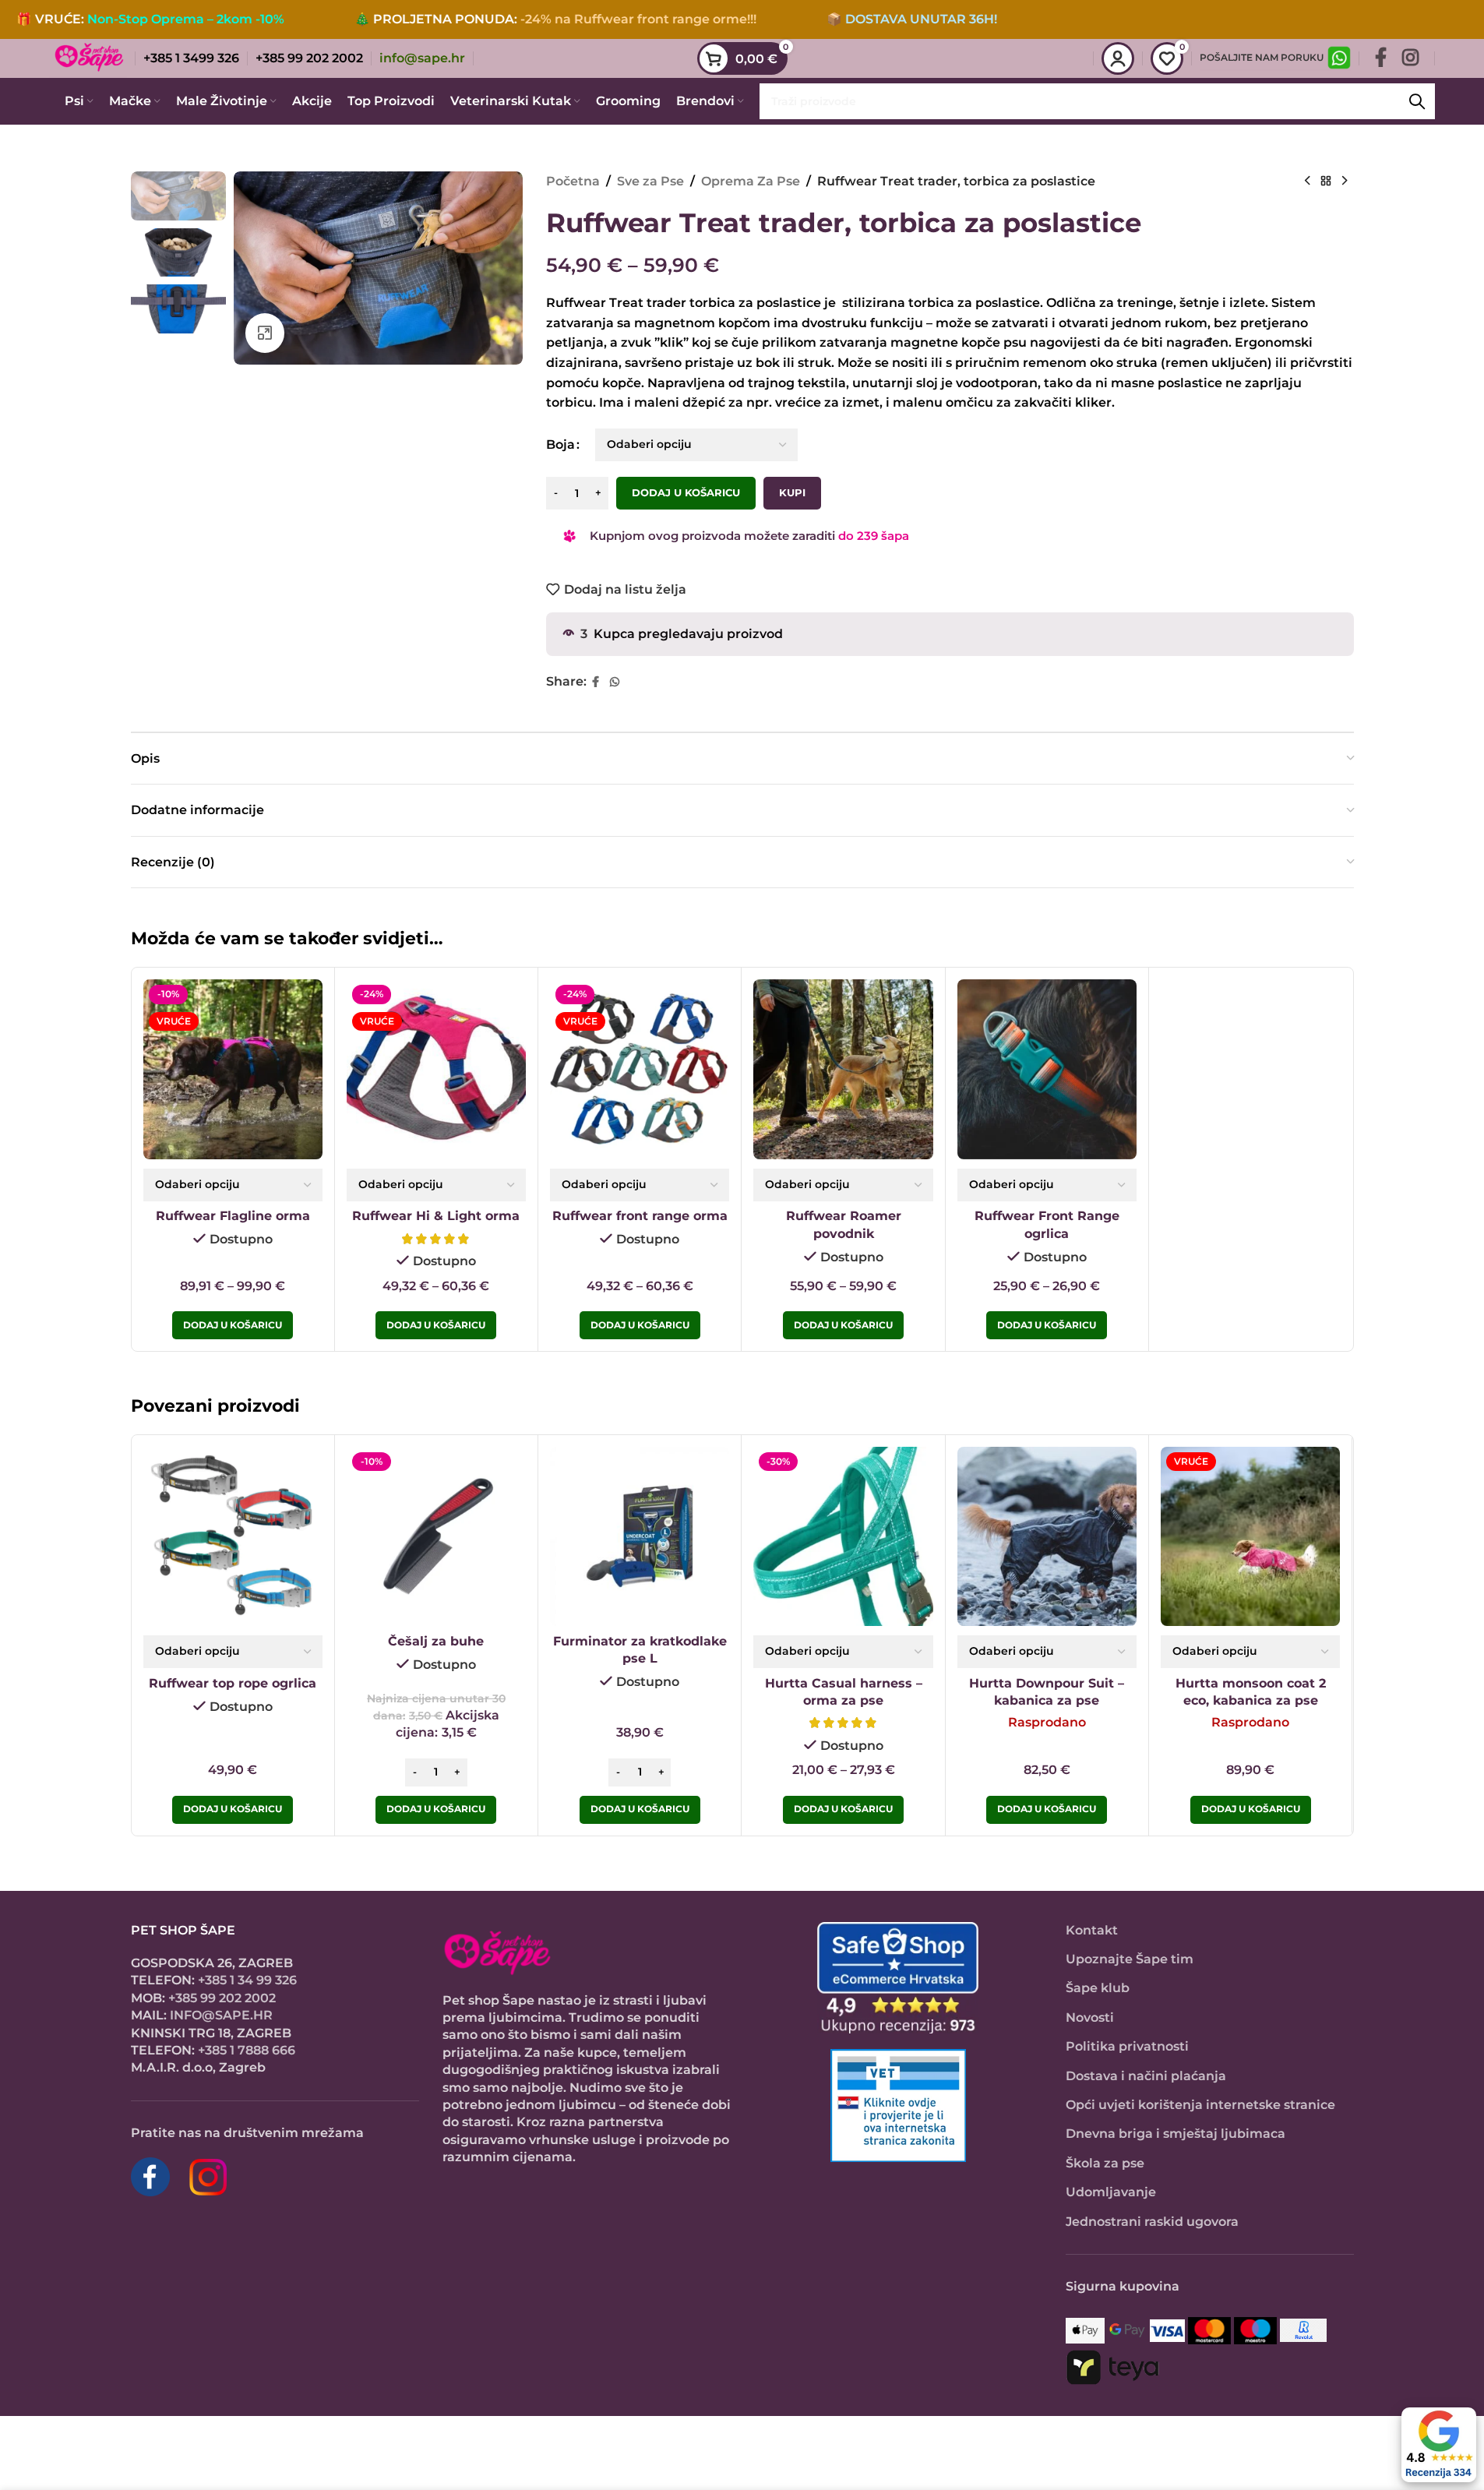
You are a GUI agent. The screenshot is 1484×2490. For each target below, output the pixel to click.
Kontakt (1092, 1930)
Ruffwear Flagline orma (233, 1216)
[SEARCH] (1417, 101)
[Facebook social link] (1381, 58)
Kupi (792, 492)
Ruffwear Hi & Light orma (436, 1216)
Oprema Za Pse (751, 181)
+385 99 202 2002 (222, 1998)
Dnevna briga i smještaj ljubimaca (1176, 2134)
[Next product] (1345, 182)
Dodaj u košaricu (686, 492)
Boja (560, 444)
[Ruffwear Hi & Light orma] (436, 1069)
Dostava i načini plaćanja (1146, 2076)
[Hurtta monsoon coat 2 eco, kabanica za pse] (1250, 1536)
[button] (436, 1810)
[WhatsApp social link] (615, 682)
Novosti (1090, 2017)
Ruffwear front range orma (640, 1216)
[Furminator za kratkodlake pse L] (640, 1536)
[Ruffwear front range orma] (640, 1069)
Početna (573, 181)
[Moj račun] (1118, 58)
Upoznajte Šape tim (1130, 1959)
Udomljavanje (1111, 2192)
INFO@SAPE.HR (221, 2015)
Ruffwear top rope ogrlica (233, 1683)
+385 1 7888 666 (247, 2050)
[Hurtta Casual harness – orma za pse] (843, 1536)
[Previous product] (1307, 182)
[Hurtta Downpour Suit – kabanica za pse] (1047, 1536)
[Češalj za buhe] (436, 1536)
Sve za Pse (650, 181)
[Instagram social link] (1410, 58)
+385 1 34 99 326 (247, 1980)
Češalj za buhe (436, 1641)
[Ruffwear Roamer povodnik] (843, 1069)
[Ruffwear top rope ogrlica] (233, 1536)
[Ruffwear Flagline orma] (233, 1069)
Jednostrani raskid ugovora (1152, 2222)
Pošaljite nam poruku (1262, 57)
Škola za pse (1105, 2163)
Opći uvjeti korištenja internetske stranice (1200, 2105)
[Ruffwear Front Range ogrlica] (1047, 1069)
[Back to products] (1326, 182)
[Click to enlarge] (265, 333)
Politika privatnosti (1127, 2046)
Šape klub (1098, 1988)
